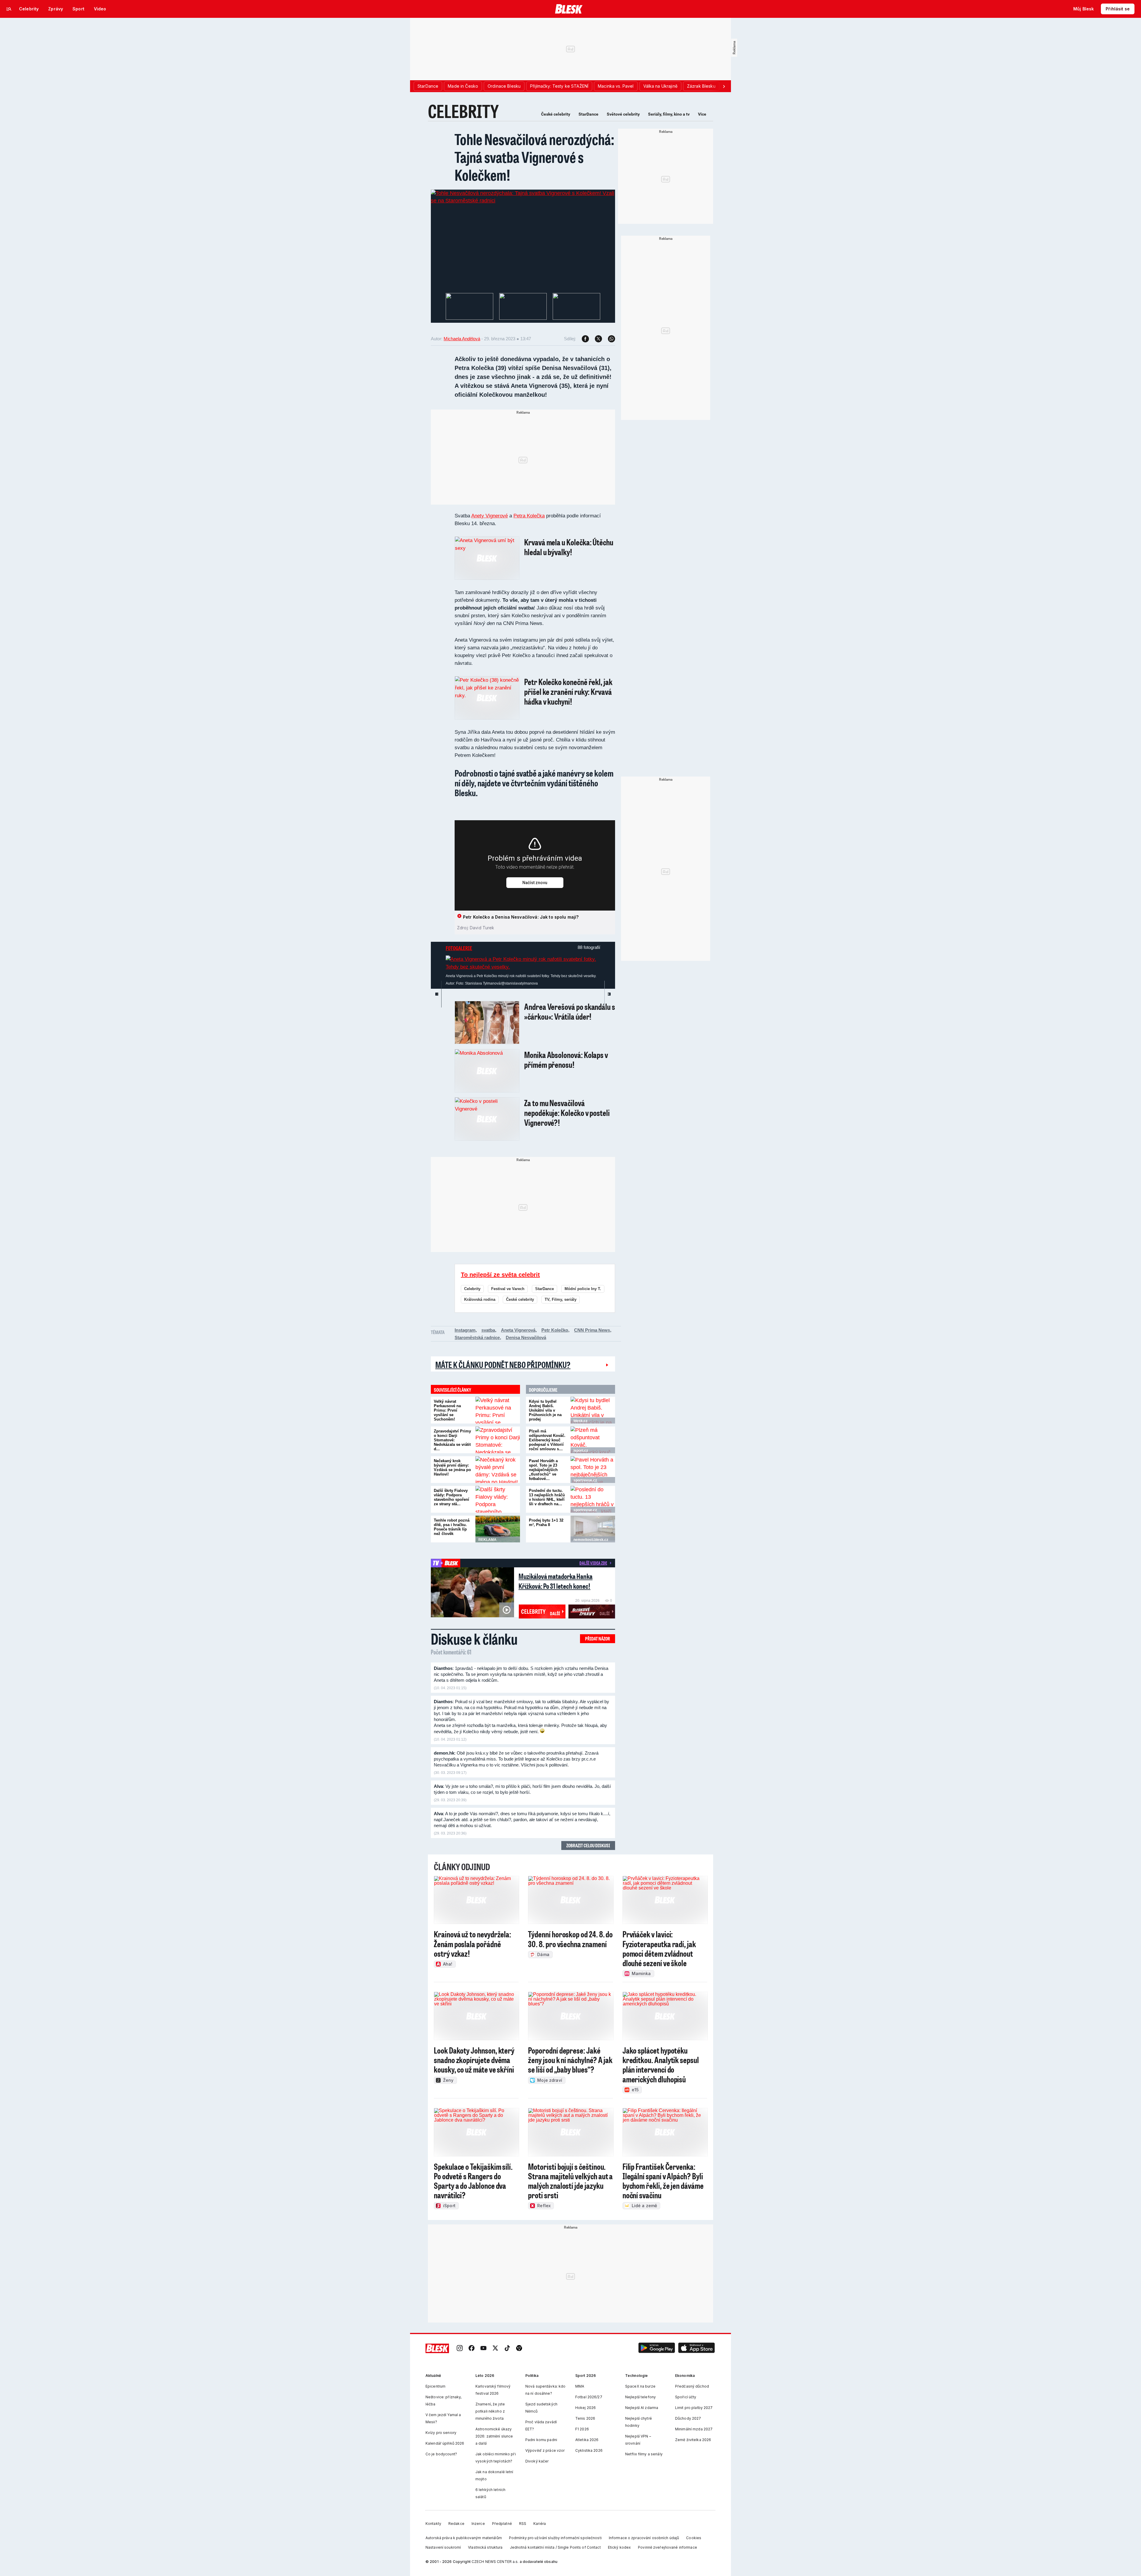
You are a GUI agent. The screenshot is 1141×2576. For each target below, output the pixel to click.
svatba (488, 1330)
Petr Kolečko (555, 1330)
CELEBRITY (463, 111)
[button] (657, 2349)
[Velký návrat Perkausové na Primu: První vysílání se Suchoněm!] (498, 1410)
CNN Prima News (592, 1330)
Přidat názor (598, 1639)
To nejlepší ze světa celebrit (500, 1275)
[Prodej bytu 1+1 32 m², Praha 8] (593, 1529)
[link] (460, 2349)
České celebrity (556, 114)
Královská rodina (480, 1299)
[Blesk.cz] (569, 9)
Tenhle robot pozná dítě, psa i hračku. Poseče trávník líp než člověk (452, 1527)
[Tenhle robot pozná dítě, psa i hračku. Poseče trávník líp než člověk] (498, 1529)
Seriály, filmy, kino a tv (669, 114)
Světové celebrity (623, 114)
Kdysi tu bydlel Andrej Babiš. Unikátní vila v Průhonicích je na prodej (545, 1410)
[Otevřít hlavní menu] (9, 9)
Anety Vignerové (490, 516)
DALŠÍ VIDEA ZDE (593, 1563)
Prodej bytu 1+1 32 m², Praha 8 (546, 1522)
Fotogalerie (459, 948)
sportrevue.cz (585, 1480)
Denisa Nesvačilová (526, 1337)
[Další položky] (724, 86)
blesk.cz (580, 1421)
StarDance (588, 114)
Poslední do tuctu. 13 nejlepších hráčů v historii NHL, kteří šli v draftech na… (547, 1497)
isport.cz (581, 1451)
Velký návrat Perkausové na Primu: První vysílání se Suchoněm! (447, 1410)
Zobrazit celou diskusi (588, 1845)
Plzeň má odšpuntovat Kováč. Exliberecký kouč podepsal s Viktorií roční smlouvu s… (547, 1440)
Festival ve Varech (508, 1289)
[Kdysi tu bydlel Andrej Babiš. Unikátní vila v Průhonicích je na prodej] (593, 1410)
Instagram (465, 1330)
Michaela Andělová (462, 339)
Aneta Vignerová (518, 1330)
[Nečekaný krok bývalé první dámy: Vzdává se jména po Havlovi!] (498, 1470)
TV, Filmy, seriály (561, 1299)
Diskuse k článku (474, 1639)
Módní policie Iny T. (583, 1289)
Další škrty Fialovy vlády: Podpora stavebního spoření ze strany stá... (451, 1497)
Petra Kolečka (529, 516)
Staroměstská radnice (477, 1337)
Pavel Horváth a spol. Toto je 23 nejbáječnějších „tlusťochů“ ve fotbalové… (543, 1470)
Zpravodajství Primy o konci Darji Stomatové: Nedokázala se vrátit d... (452, 1440)
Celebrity (472, 1289)
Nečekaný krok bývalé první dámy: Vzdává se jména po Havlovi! (452, 1467)
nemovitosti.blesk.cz (591, 1540)
